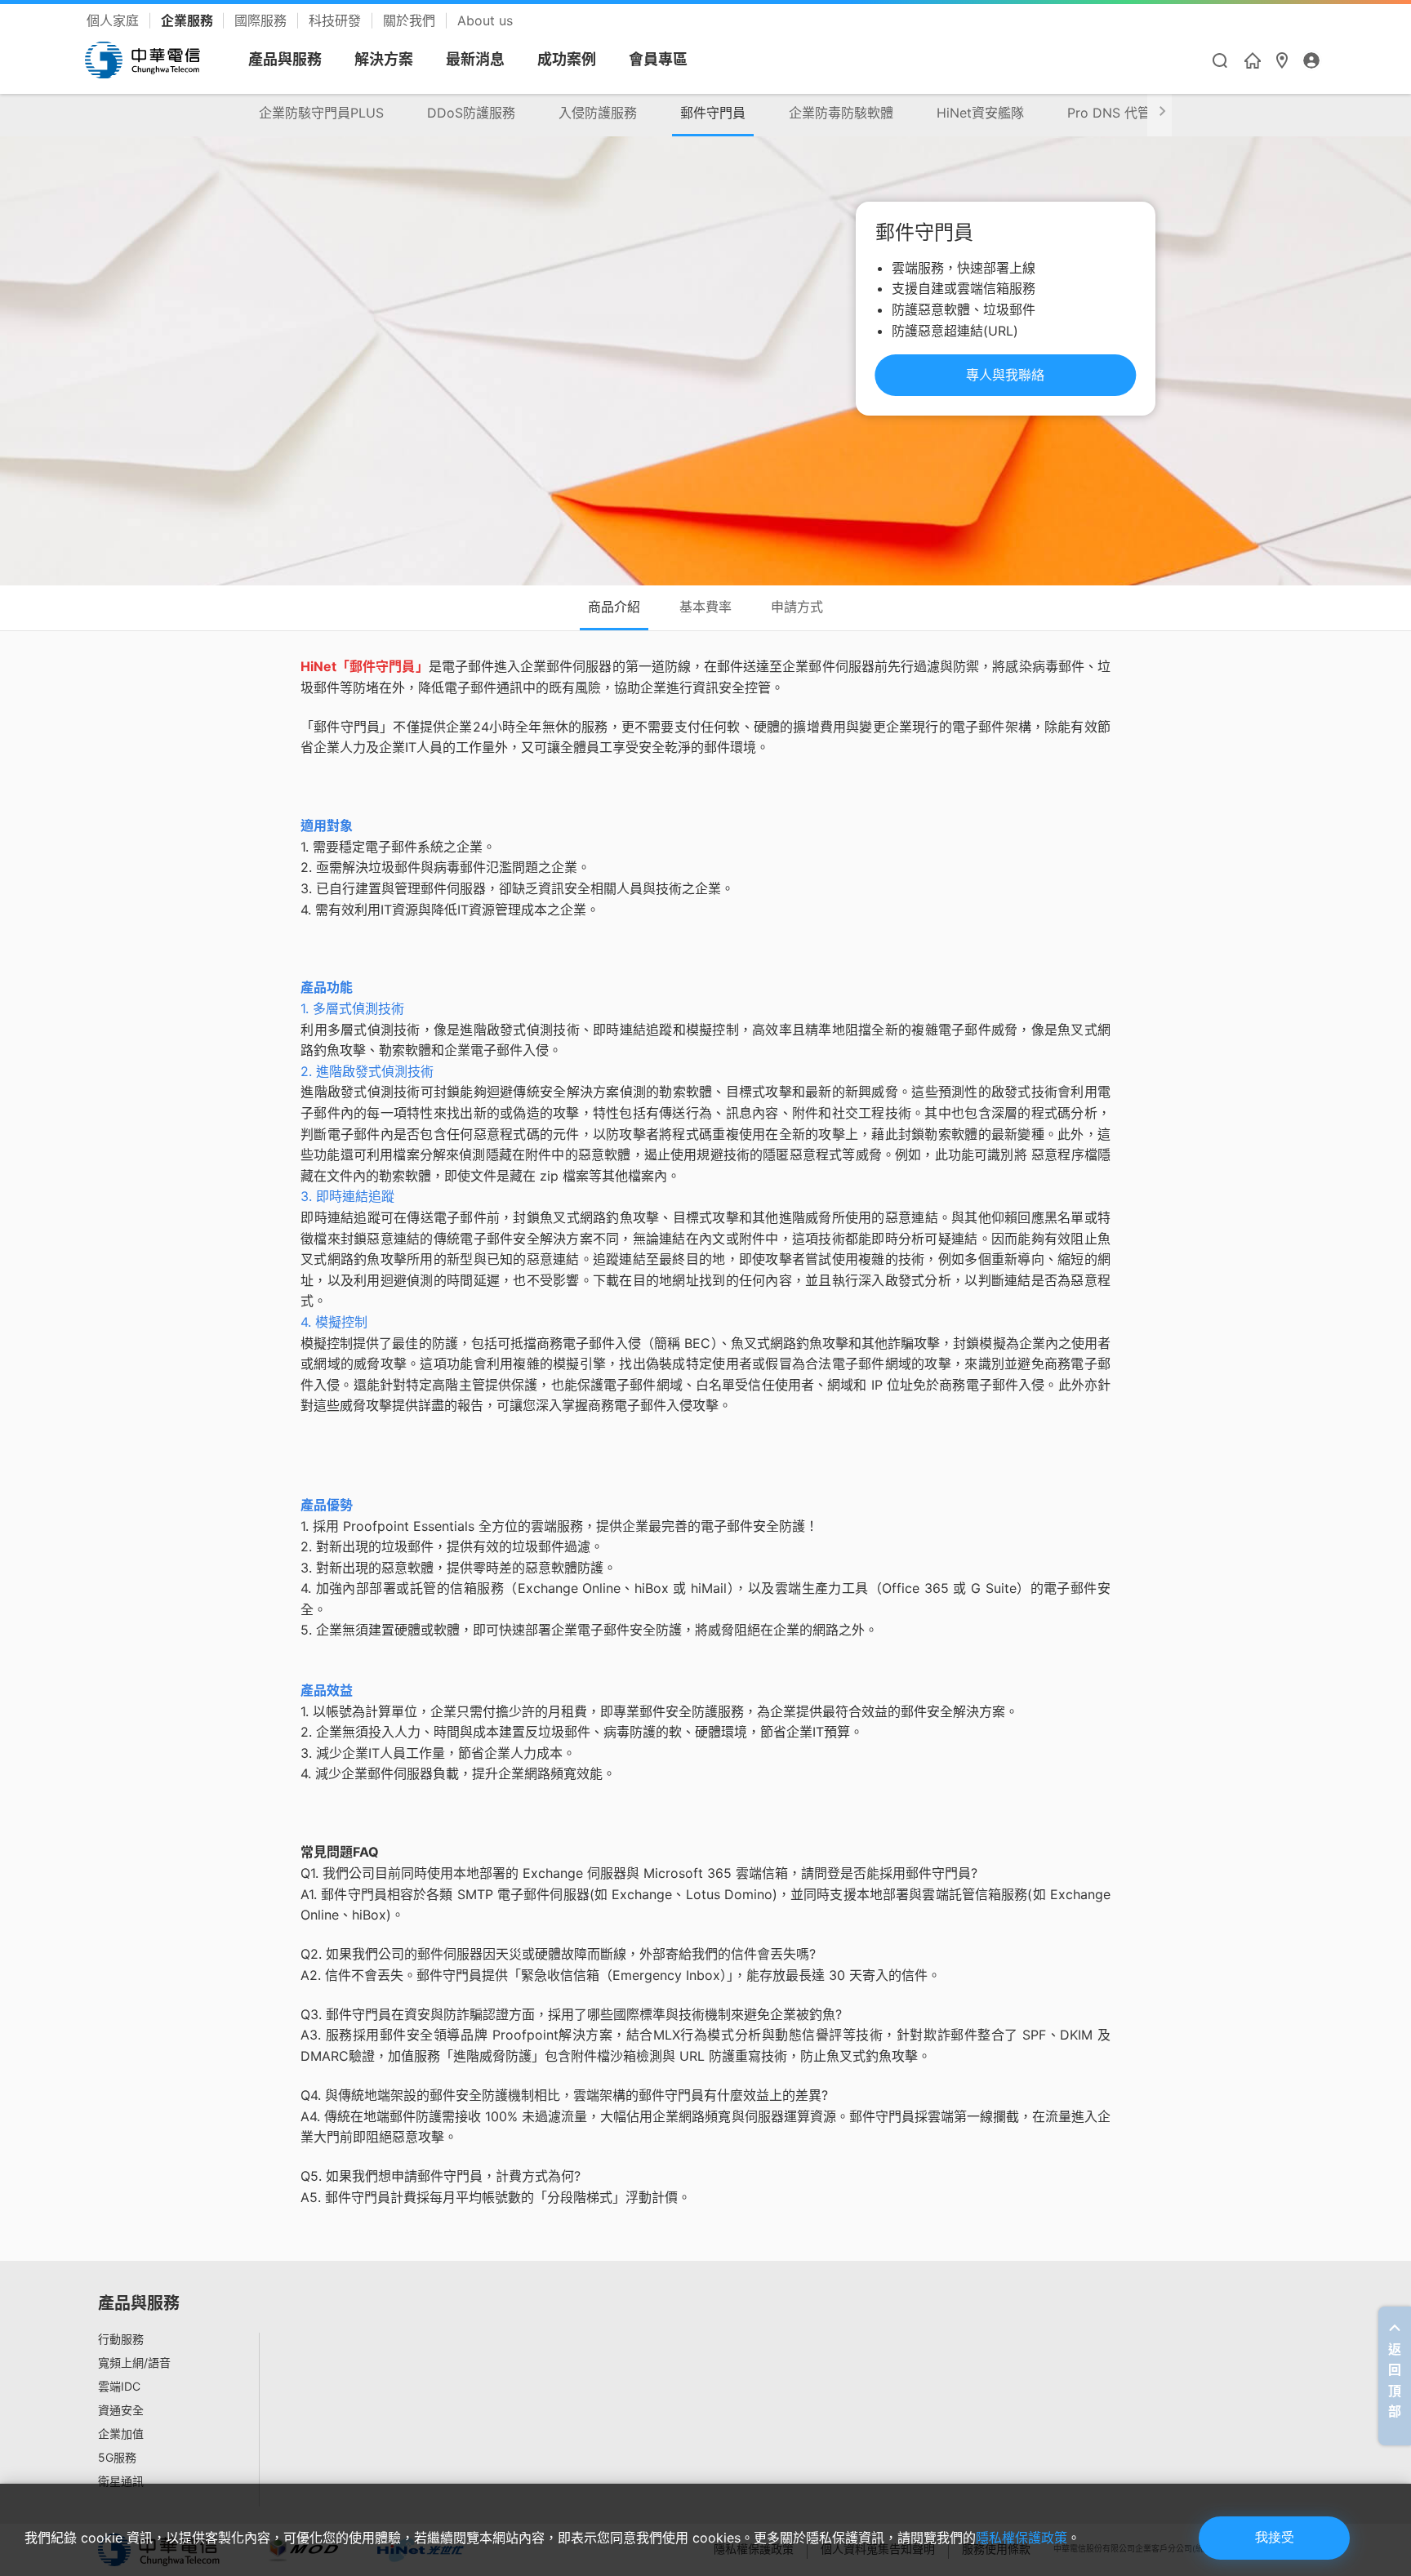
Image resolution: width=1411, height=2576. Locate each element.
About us (485, 20)
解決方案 (384, 59)
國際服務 (263, 20)
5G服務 (117, 2458)
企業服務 (189, 20)
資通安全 (121, 2410)
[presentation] (1160, 114)
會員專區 (658, 59)
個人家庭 (115, 20)
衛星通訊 (121, 2481)
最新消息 (475, 59)
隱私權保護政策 (1022, 2538)
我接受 (1275, 2537)
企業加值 (121, 2434)
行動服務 (121, 2339)
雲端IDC (119, 2387)
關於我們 (411, 20)
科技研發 (337, 20)
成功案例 (567, 59)
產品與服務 (285, 59)
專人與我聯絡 (1005, 375)
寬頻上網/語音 (134, 2363)
